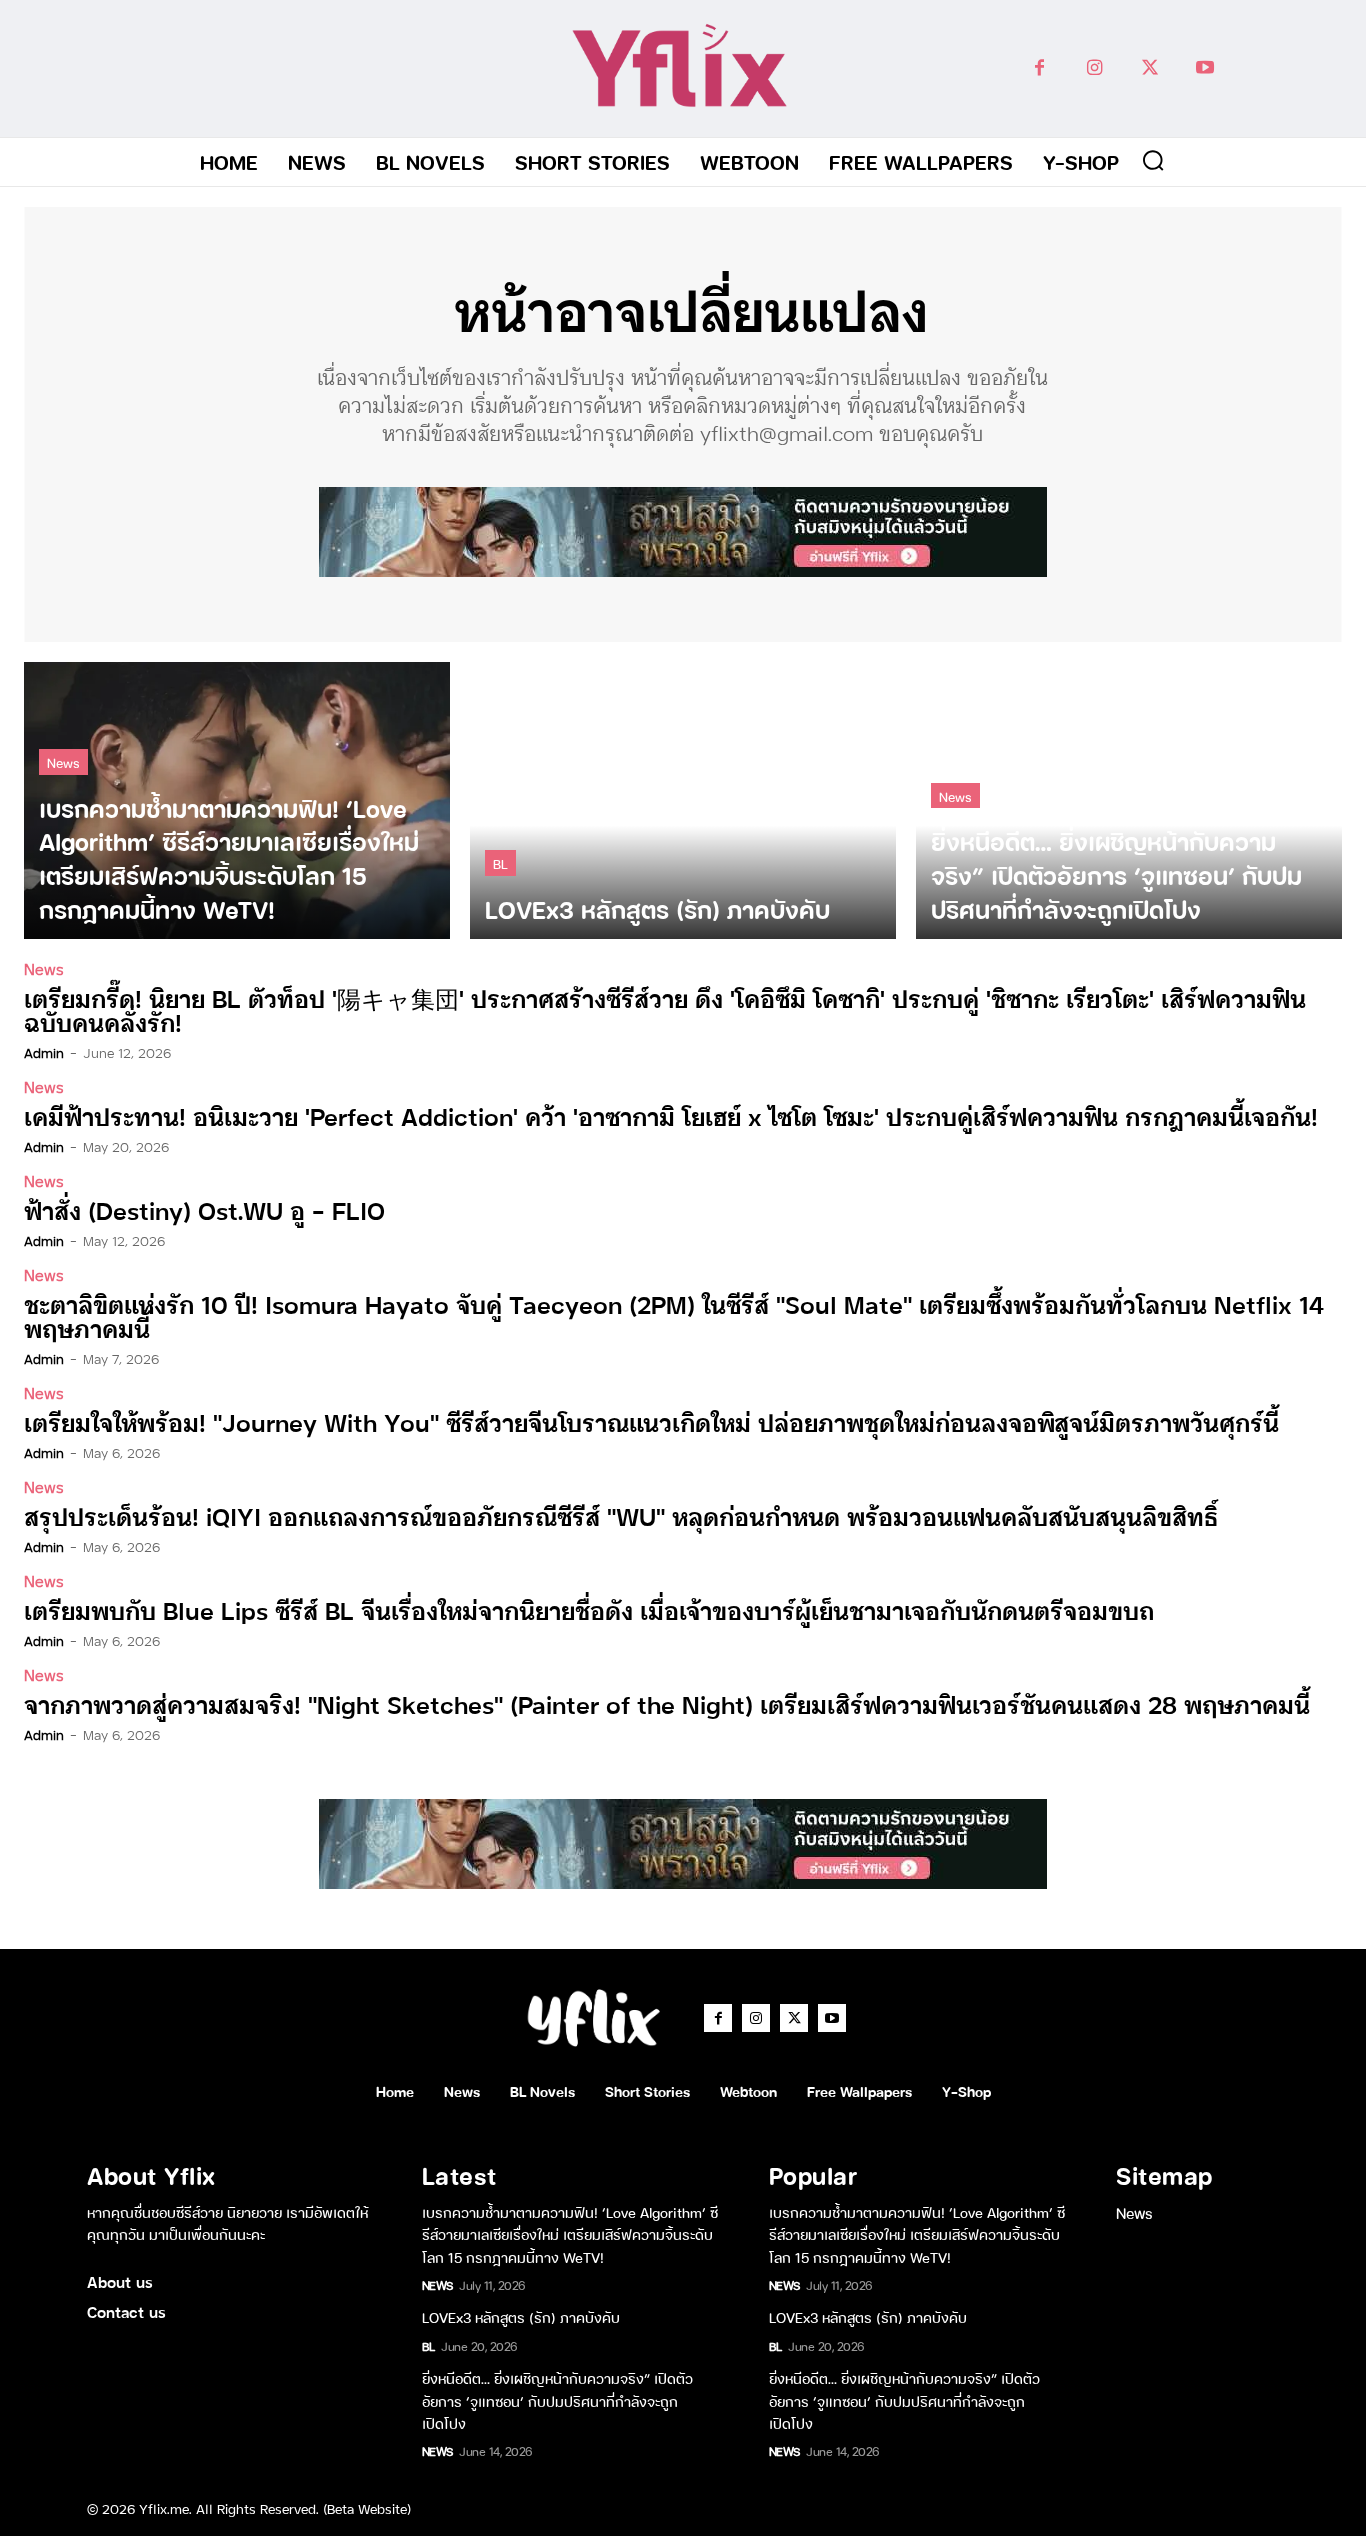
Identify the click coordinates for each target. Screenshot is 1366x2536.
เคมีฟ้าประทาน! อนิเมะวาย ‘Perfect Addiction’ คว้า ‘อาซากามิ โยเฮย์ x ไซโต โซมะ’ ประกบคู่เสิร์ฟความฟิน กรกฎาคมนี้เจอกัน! (671, 1115)
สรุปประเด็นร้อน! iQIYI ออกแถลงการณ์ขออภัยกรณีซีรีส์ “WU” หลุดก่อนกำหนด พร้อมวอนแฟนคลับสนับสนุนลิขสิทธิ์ (621, 1515)
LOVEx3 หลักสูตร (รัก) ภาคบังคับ (521, 2316)
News (63, 761)
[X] (1149, 68)
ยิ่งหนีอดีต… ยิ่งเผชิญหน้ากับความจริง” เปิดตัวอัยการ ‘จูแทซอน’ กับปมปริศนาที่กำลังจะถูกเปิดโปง (557, 2400)
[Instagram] (1094, 68)
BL (500, 862)
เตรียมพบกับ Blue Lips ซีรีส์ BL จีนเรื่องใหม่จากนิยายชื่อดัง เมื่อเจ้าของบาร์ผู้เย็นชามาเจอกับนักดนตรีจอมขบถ (589, 1609)
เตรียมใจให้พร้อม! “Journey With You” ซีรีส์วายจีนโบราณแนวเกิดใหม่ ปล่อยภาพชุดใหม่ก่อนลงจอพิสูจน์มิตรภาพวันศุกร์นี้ (651, 1421)
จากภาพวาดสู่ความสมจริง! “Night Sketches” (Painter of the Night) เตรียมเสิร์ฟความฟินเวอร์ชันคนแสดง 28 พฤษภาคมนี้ (667, 1703)
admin (44, 1052)
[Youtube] (1204, 68)
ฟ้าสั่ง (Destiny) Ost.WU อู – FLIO (204, 1209)
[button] (1153, 160)
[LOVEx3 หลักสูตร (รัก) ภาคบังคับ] (683, 800)
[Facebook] (1039, 68)
